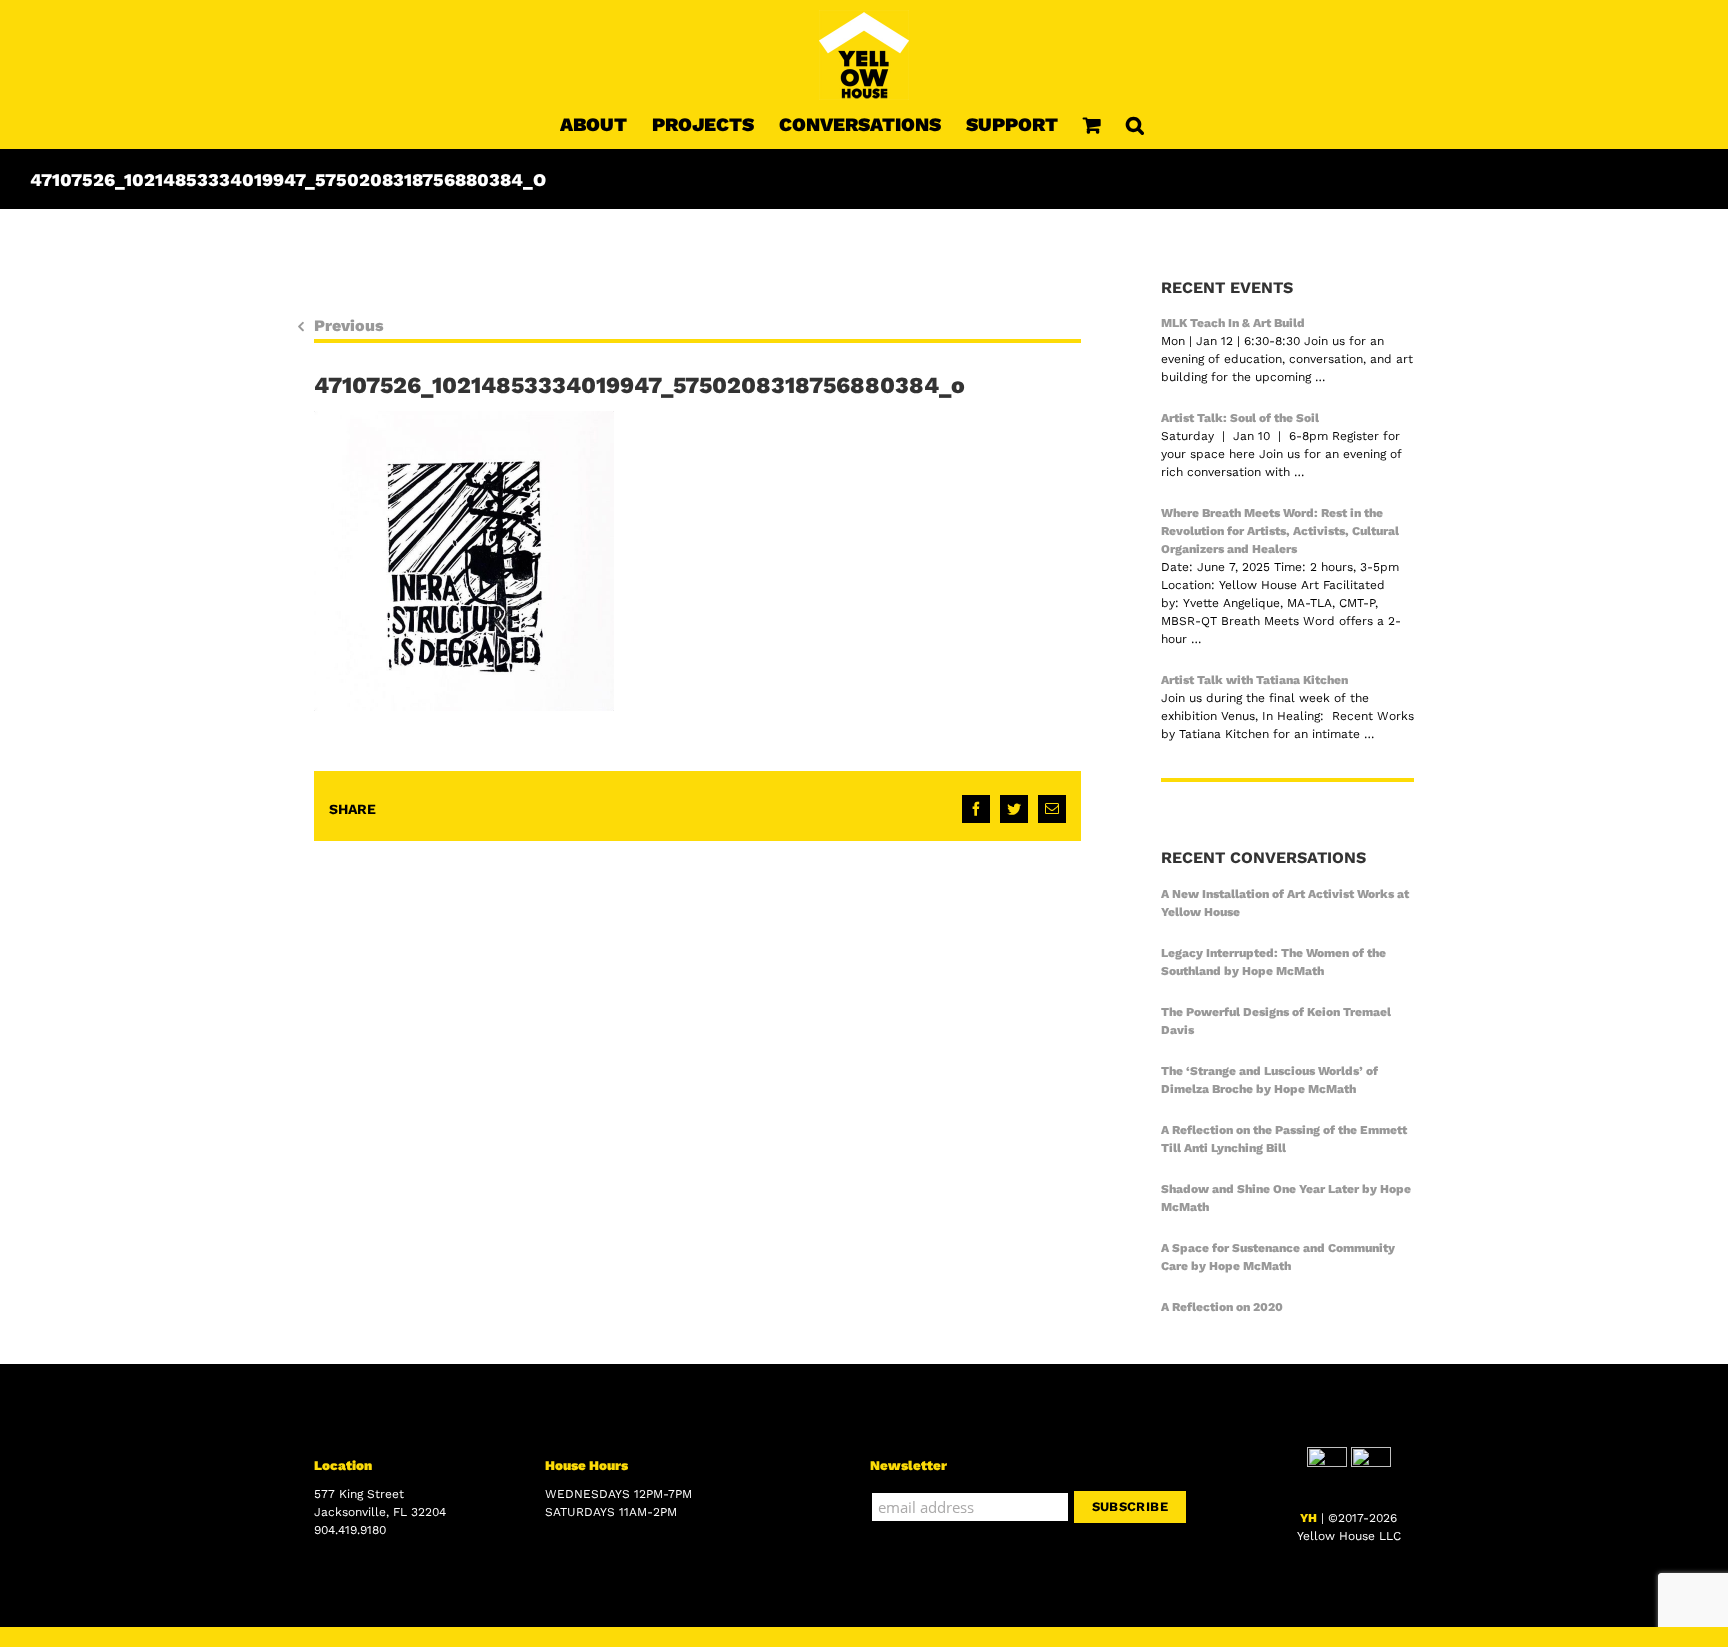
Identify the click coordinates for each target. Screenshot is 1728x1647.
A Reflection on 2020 (1222, 1307)
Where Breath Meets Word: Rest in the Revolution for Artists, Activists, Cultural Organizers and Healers (1280, 531)
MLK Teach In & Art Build (1233, 323)
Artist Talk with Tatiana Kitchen (1254, 680)
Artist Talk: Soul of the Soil (1240, 418)
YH (1308, 1518)
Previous (349, 325)
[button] (1135, 124)
